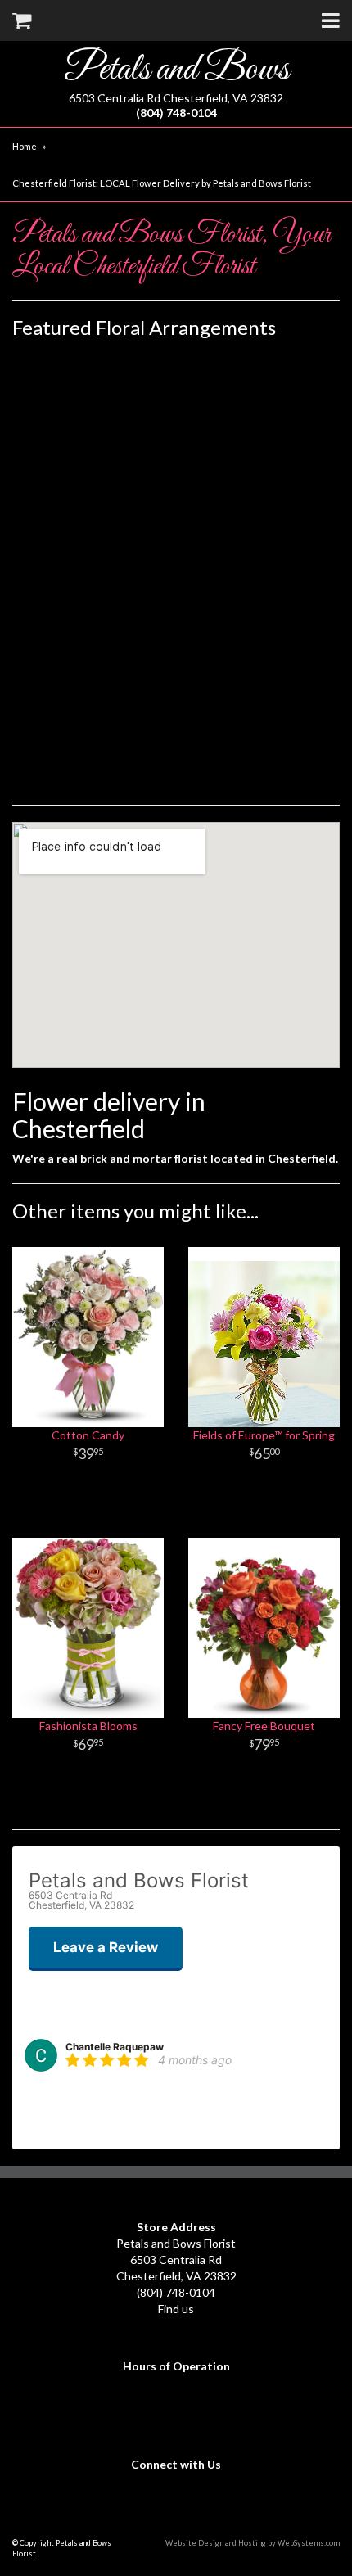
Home (25, 146)
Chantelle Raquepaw (115, 2047)
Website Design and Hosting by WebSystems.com (253, 2543)
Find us (176, 2309)
